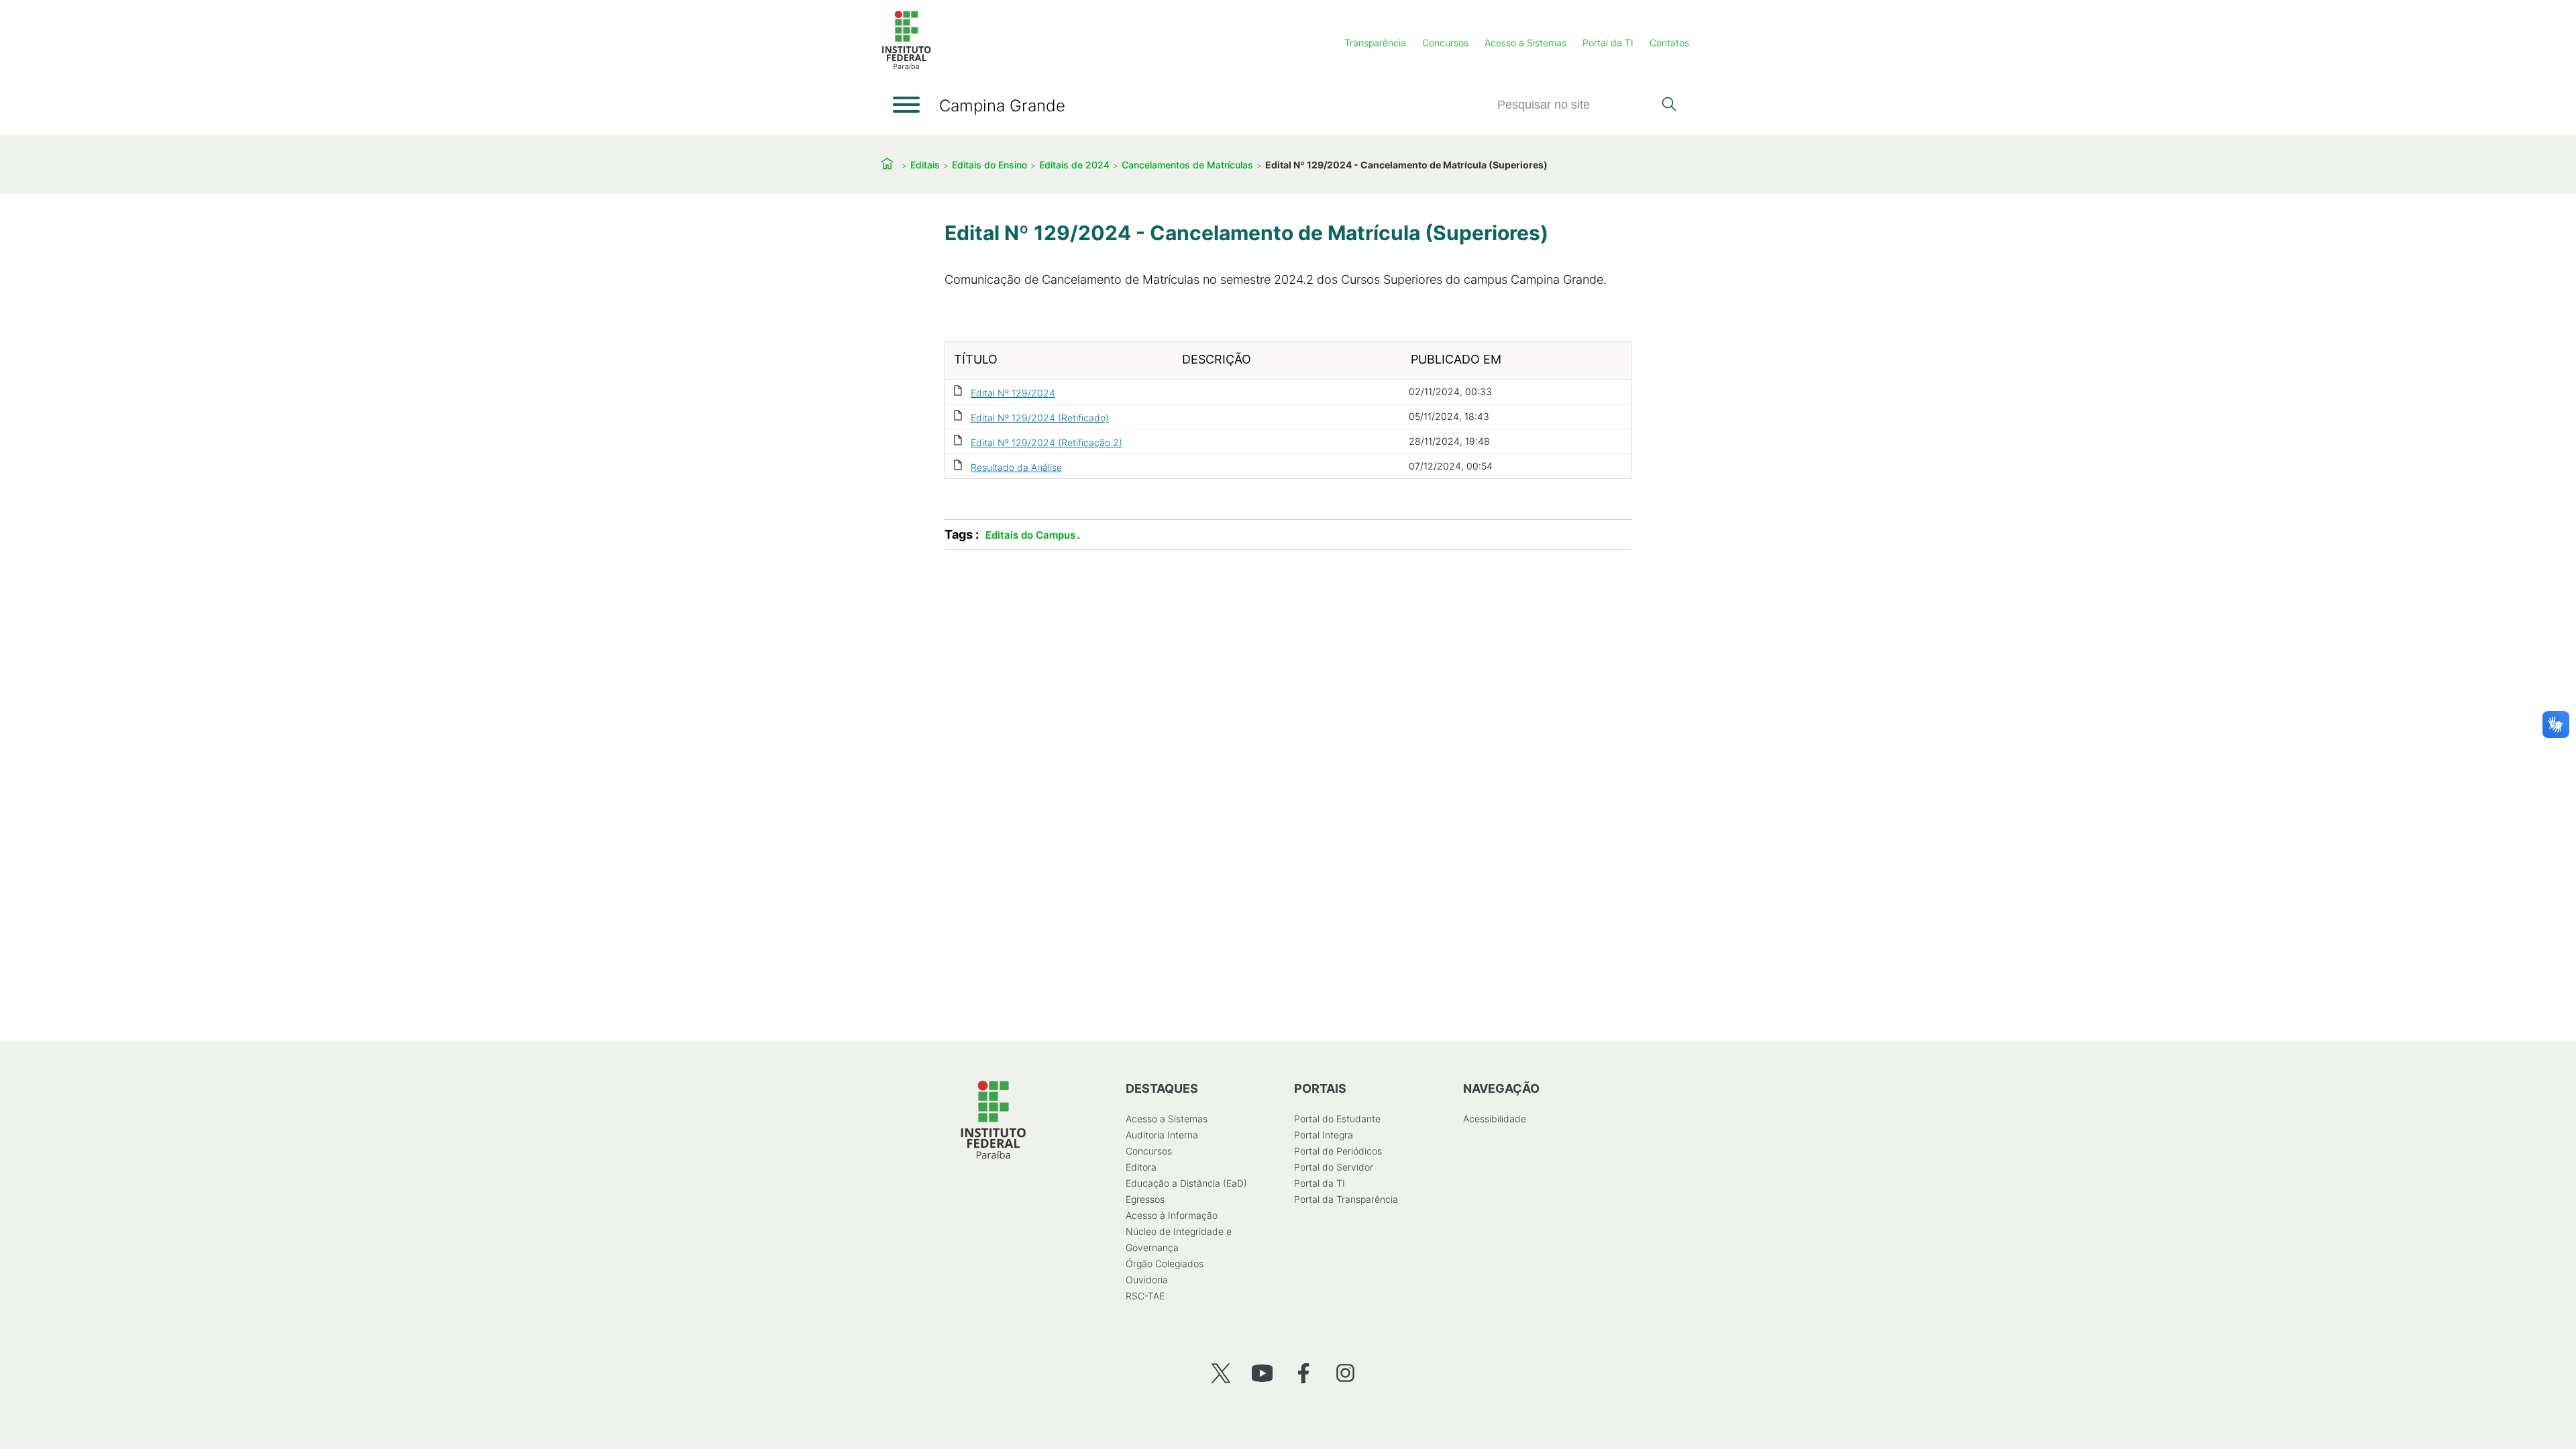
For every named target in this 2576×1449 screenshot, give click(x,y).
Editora (1141, 1167)
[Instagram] (1345, 1373)
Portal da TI (1608, 43)
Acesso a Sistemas (1525, 43)
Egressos (1145, 1199)
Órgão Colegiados (1165, 1264)
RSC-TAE (1145, 1296)
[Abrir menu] (906, 105)
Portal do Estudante (1337, 1119)
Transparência (1375, 43)
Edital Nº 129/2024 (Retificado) (1040, 418)
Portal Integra (1324, 1135)
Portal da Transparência (1346, 1199)
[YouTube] (1262, 1373)
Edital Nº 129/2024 (1013, 393)
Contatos (1669, 43)
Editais (925, 165)
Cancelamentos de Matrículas (1187, 165)
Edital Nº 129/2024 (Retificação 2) (1046, 442)
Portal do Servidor (1334, 1167)
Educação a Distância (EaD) (1186, 1183)
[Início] (906, 67)
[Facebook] (1304, 1373)
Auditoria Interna (1162, 1135)
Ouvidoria (1147, 1280)
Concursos (1445, 43)
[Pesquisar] (1669, 105)
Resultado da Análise (1016, 467)
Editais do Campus (1030, 535)
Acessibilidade (1495, 1119)
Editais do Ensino (989, 165)
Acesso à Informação (1172, 1215)
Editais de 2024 (1074, 165)
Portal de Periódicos (1338, 1151)
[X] (1221, 1373)
